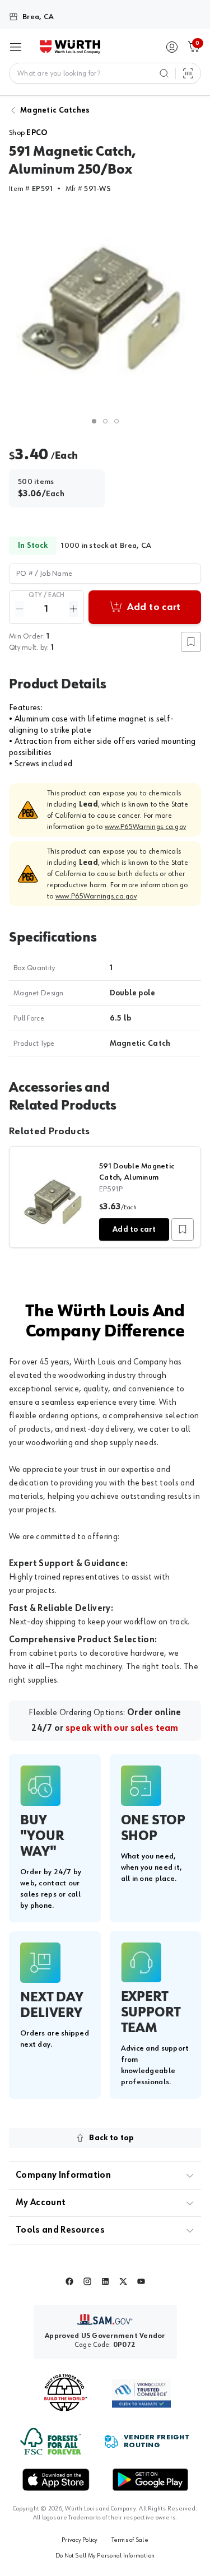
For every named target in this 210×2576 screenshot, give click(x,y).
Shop (28, 133)
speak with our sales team (122, 1729)
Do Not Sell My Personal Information (105, 2556)
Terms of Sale (130, 2540)
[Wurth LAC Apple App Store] (56, 2480)
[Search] (164, 73)
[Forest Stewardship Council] (51, 2441)
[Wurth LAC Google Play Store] (150, 2480)
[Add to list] (183, 1229)
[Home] (70, 47)
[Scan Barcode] (188, 73)
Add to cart (134, 1229)
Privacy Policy (80, 2540)
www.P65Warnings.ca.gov (145, 827)
